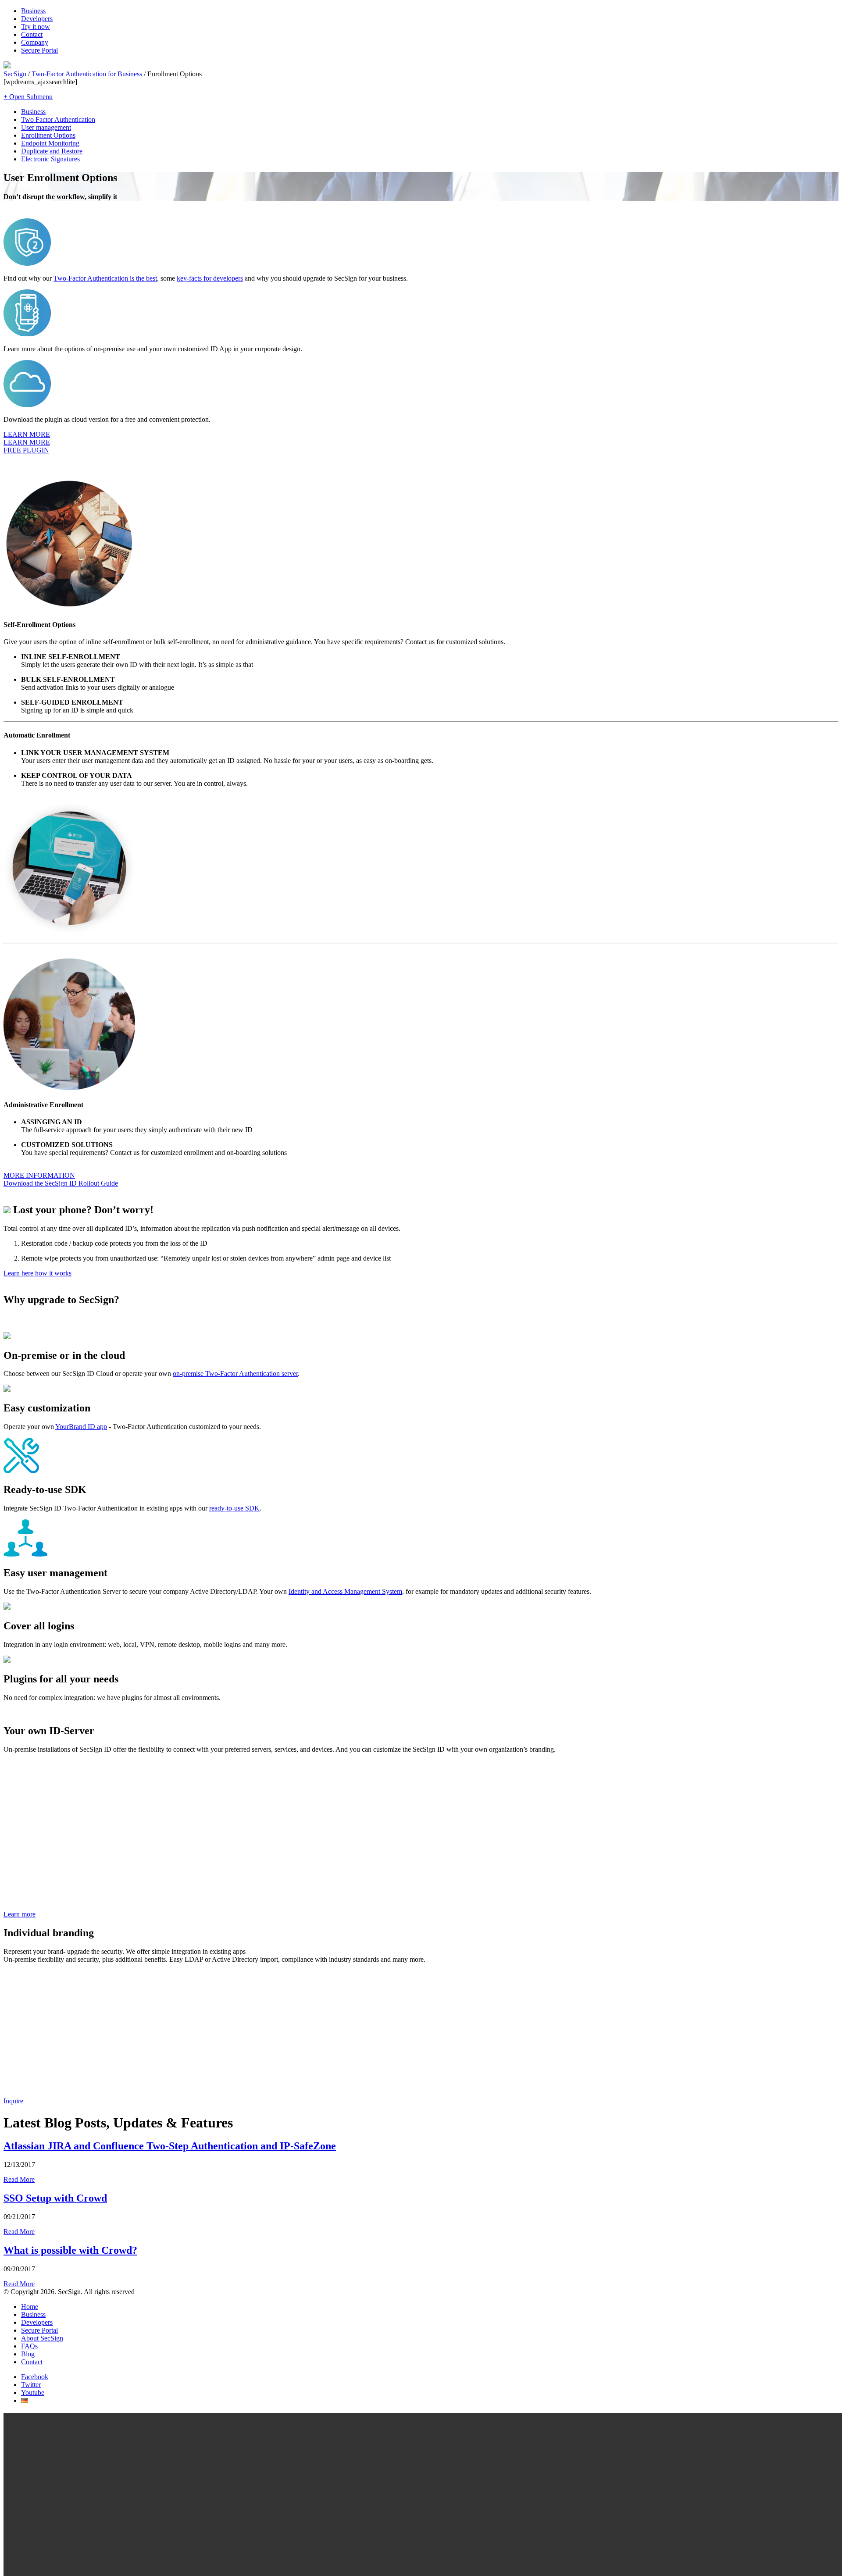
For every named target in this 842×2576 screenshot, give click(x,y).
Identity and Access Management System (345, 1591)
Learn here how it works (37, 1273)
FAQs (29, 2346)
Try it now (36, 27)
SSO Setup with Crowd (55, 2198)
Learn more (20, 1914)
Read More (19, 2179)
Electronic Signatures (50, 159)
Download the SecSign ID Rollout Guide (61, 1183)
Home (30, 2307)
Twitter (31, 2385)
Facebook (35, 2377)
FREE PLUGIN (26, 450)
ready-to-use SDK (234, 1508)
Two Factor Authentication (58, 119)
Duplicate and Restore (52, 151)
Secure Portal (39, 50)
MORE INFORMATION (39, 1175)
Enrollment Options (48, 135)
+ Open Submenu (28, 97)
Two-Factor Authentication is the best (105, 278)
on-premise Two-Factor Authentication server (235, 1374)
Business (33, 11)
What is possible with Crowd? (70, 2250)
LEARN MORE (27, 434)
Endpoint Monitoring (50, 143)
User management (46, 127)
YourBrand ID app (81, 1427)
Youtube (33, 2393)
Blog (28, 2354)
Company (35, 42)
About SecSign (42, 2338)
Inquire (13, 2101)
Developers (37, 19)
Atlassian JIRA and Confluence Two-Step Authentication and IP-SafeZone (170, 2146)
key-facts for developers (210, 278)
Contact (32, 34)
